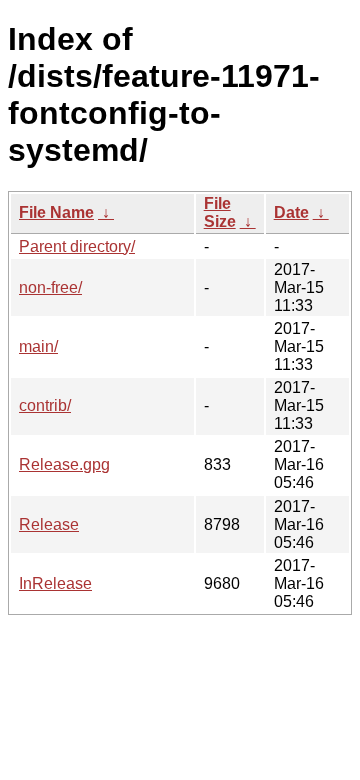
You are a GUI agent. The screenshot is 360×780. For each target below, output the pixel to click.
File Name (56, 212)
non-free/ (50, 287)
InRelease (55, 583)
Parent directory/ (77, 246)
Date (291, 212)
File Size (220, 212)
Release (49, 524)
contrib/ (45, 405)
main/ (38, 346)
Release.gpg (64, 464)
